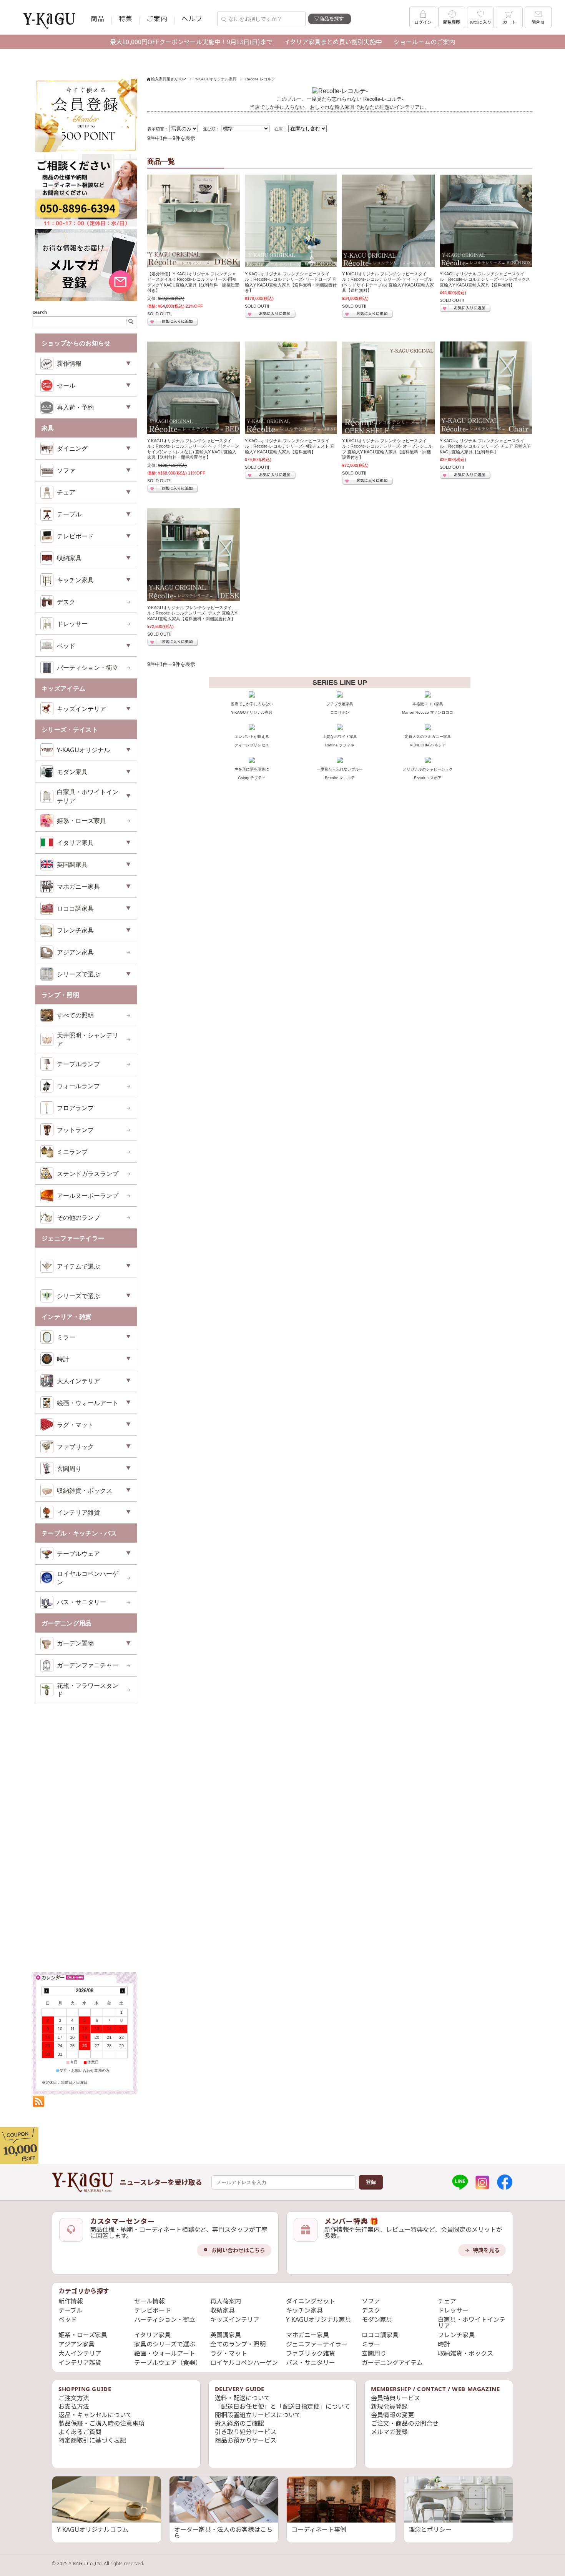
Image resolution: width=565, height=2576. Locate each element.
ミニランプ (72, 1152)
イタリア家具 (152, 2335)
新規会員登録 (389, 2406)
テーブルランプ (78, 1064)
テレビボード (153, 2310)
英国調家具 (226, 2335)
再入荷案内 (226, 2301)
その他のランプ (78, 1217)
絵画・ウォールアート (165, 2353)
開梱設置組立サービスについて (258, 2415)
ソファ (371, 2301)
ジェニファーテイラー (317, 2344)
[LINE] (460, 2182)
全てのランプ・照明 (238, 2344)
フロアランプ (75, 1108)
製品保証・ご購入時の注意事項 (101, 2423)
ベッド (68, 2320)
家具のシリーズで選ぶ (165, 2344)
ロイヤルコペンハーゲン (88, 1578)
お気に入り (480, 22)
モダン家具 (377, 2320)
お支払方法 (74, 2406)
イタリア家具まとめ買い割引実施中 (333, 42)
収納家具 (223, 2310)
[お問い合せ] (86, 225)
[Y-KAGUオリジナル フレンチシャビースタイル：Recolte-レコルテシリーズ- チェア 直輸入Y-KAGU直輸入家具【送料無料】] (486, 388)
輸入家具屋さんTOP (169, 79)
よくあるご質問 (80, 2432)
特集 (126, 18)
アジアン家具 (75, 952)
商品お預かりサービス (246, 2440)
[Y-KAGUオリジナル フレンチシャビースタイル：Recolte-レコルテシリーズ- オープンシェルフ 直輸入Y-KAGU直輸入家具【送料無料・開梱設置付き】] (388, 388)
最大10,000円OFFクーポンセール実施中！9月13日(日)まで (191, 42)
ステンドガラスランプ (88, 1174)
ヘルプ (192, 18)
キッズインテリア (235, 2320)
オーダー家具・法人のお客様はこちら (223, 2533)
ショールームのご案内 (424, 42)
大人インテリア (80, 2353)
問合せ (538, 22)
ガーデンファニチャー (88, 1665)
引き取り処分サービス (246, 2432)
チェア (447, 2301)
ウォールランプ (78, 1086)
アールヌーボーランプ (88, 1196)
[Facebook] (505, 2182)
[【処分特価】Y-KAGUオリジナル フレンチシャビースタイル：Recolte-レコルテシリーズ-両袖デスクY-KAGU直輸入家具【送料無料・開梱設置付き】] (194, 221)
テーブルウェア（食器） (168, 2363)
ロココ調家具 (380, 2335)
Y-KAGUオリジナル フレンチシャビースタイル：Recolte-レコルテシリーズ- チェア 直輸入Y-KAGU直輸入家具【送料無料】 (485, 446)
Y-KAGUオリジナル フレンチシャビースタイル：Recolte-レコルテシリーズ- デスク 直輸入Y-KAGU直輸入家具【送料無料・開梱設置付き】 (193, 613)
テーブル (71, 2310)
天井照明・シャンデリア (88, 1039)
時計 (444, 2344)
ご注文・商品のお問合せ (405, 2423)
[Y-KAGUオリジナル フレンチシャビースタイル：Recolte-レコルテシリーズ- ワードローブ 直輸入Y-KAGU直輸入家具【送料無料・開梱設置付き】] (291, 221)
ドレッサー (72, 624)
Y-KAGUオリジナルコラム (93, 2529)
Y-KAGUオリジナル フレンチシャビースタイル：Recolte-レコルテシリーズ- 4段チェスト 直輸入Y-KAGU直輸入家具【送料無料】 (290, 446)
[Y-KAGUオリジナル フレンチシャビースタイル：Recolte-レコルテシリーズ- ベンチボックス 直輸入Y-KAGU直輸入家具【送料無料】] (486, 221)
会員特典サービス (395, 2398)
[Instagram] (482, 2182)
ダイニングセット (311, 2301)
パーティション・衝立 (88, 668)
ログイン (423, 22)
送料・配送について (243, 2398)
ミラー (371, 2344)
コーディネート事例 (319, 2529)
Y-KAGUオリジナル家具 (216, 79)
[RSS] (38, 2103)
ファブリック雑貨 (311, 2353)
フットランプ (75, 1130)
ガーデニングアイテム (392, 2363)
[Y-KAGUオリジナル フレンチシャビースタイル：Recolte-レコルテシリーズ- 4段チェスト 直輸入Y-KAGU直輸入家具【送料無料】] (291, 388)
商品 (98, 18)
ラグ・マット (229, 2353)
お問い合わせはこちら (238, 2250)
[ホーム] (83, 2182)
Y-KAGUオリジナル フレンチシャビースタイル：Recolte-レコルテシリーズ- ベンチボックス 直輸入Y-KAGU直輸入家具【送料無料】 (485, 279)
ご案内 (157, 18)
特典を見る (486, 2250)
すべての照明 (75, 1015)
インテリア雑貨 (80, 2363)
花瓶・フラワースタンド (88, 1690)
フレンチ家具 (456, 2335)
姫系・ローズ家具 (81, 821)
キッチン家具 (304, 2310)
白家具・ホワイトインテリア (472, 2323)
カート (509, 22)
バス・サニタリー (81, 1602)
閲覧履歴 (452, 22)
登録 (371, 2182)
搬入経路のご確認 (239, 2423)
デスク (66, 602)
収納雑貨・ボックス (465, 2353)
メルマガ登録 (389, 2432)
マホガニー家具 (307, 2335)
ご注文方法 (74, 2398)
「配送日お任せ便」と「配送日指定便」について (282, 2406)
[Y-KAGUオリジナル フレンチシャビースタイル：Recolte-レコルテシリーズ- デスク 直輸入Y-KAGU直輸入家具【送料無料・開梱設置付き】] (194, 555)
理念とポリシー (430, 2529)
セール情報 (150, 2301)
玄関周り (374, 2353)
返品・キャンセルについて (95, 2415)
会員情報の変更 (392, 2415)
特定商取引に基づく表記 (92, 2440)
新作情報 (71, 2301)
